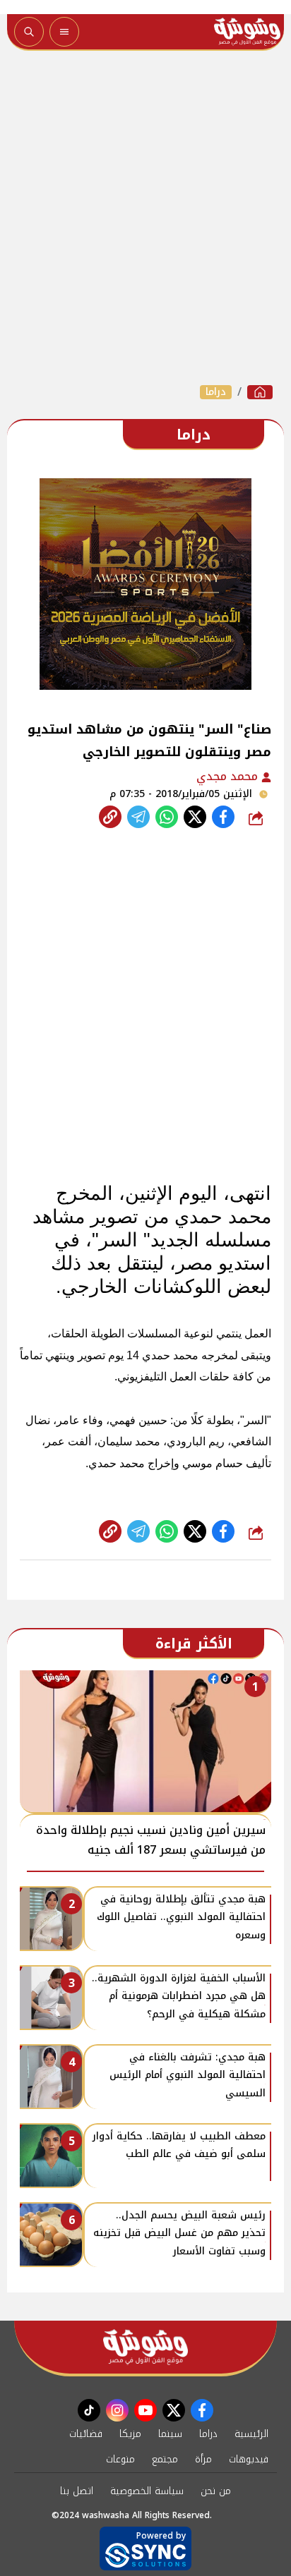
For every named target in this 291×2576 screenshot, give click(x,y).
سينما (170, 2434)
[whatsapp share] (167, 817)
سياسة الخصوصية (147, 2491)
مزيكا (130, 2434)
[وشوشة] (260, 392)
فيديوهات (249, 2459)
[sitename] (145, 2347)
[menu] (64, 32)
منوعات (120, 2459)
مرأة (203, 2459)
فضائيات (86, 2434)
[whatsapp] (110, 817)
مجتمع (165, 2459)
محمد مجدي (229, 776)
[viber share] (138, 817)
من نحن (216, 2491)
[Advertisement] (145, 217)
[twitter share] (195, 817)
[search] (29, 32)
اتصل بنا (77, 2491)
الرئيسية (251, 2434)
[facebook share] (223, 817)
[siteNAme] (247, 32)
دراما (216, 392)
